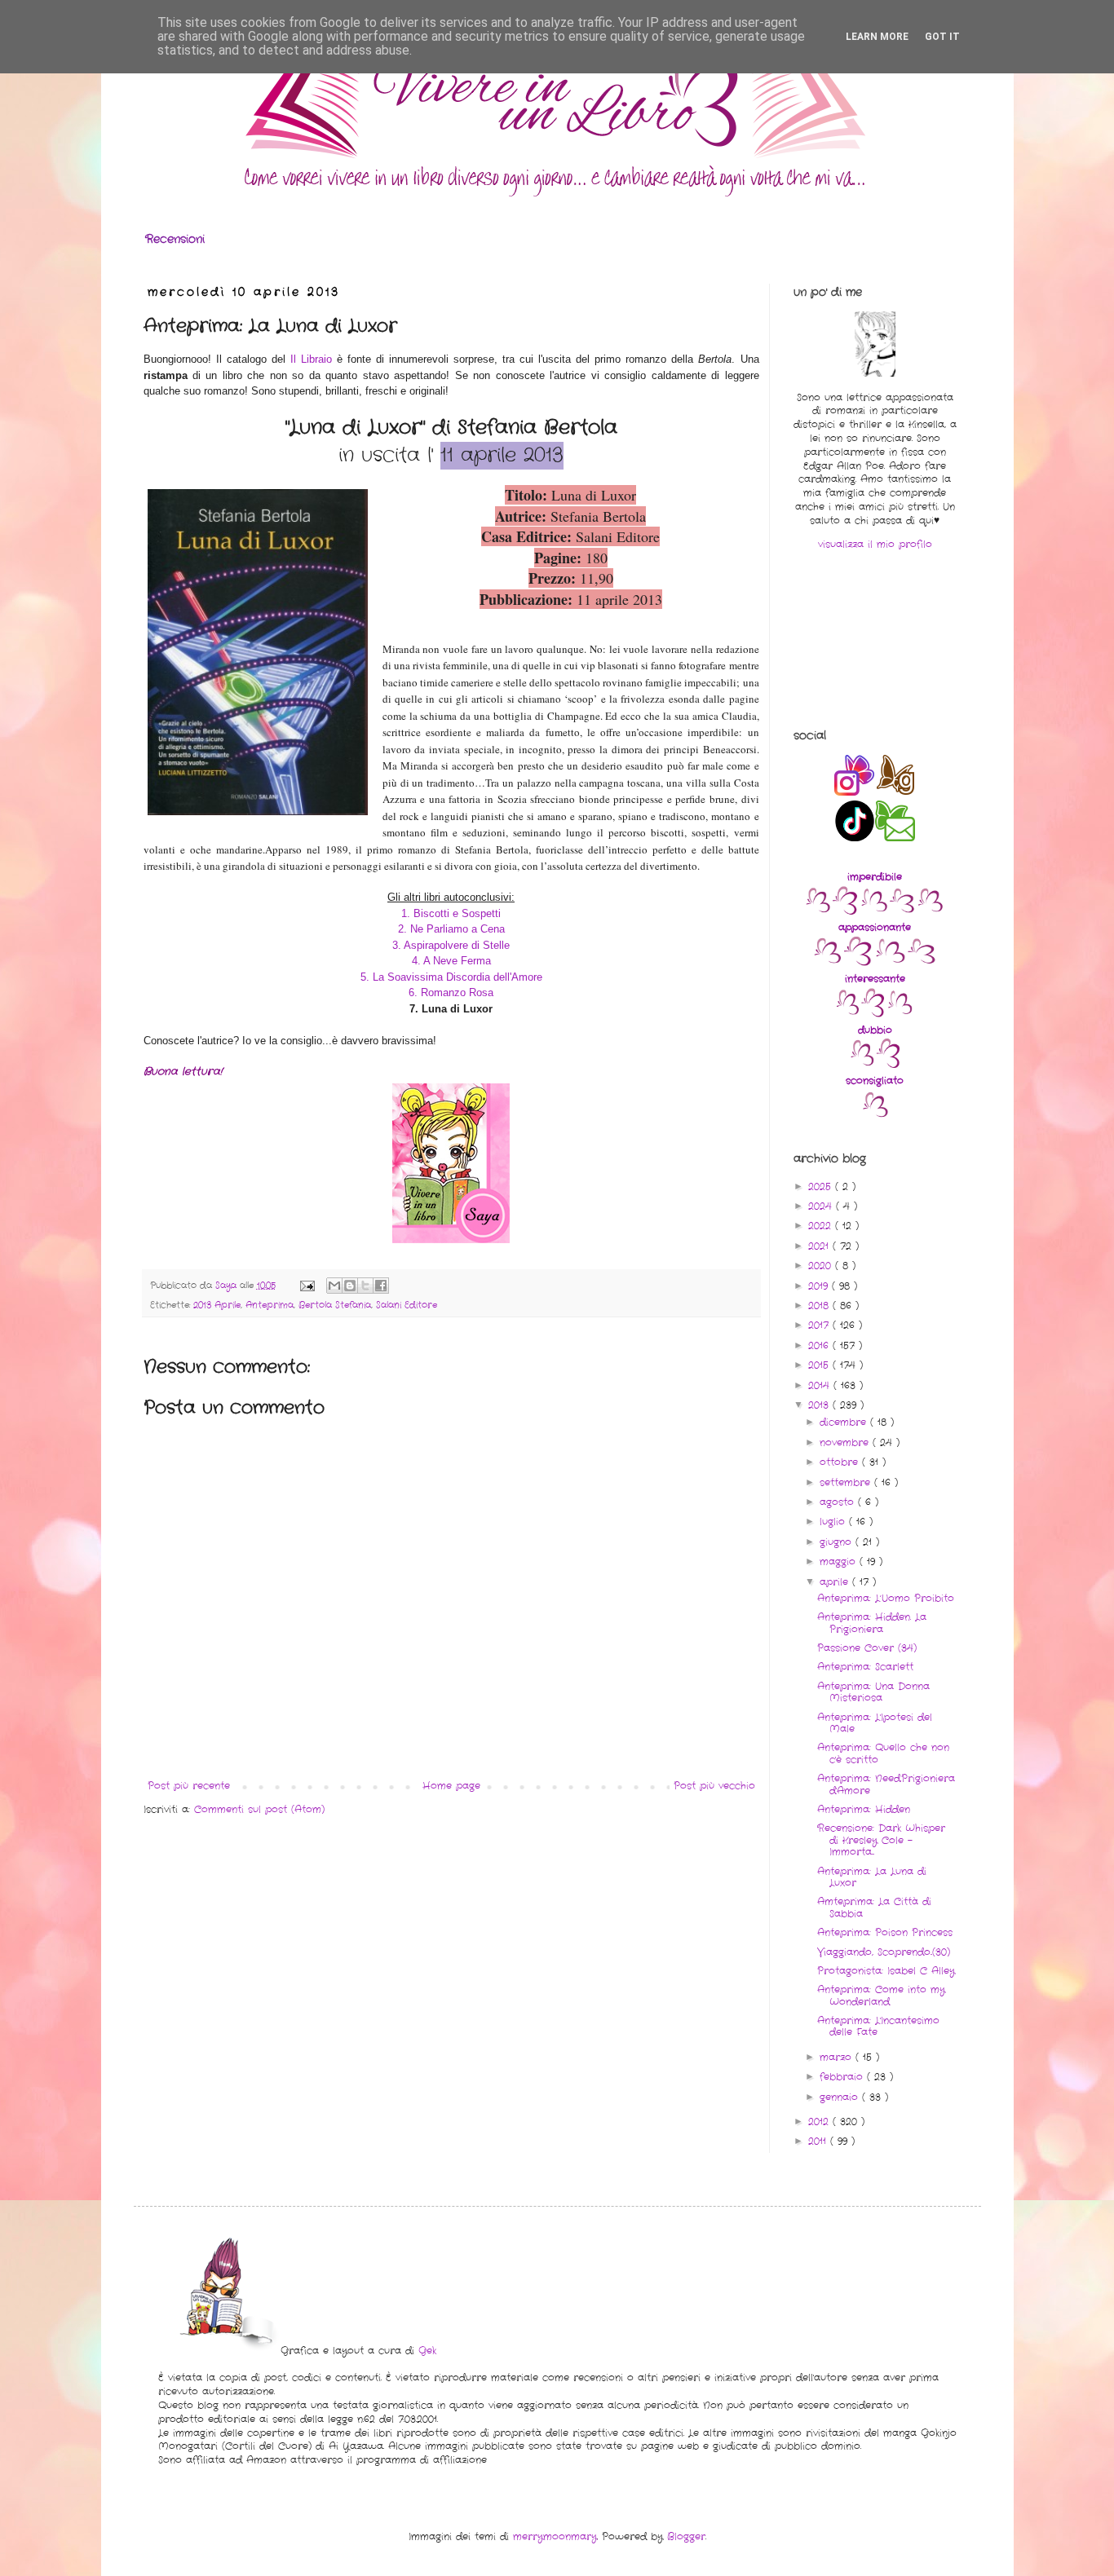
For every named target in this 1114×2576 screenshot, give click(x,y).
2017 (820, 1325)
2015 (820, 1365)
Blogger (686, 2536)
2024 (822, 1206)
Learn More (877, 37)
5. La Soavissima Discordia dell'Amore (451, 977)
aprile (836, 1582)
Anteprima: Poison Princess (885, 1932)
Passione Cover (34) (867, 1648)
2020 (822, 1266)
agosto (839, 1502)
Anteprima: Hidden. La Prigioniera (872, 1623)
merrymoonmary (555, 2536)
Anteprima (270, 1305)
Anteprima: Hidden (864, 1809)
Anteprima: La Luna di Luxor (872, 1877)
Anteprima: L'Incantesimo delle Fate (878, 2026)
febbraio (843, 2077)
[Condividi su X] (365, 1286)
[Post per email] (307, 1286)
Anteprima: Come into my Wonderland (881, 1995)
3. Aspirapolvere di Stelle (451, 945)
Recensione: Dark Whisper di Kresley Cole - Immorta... (881, 1840)
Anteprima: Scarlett (865, 1667)
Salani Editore (407, 1305)
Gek (427, 2351)
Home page (451, 1786)
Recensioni (175, 239)
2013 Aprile (217, 1305)
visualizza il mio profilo (875, 544)
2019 (820, 1286)
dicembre (845, 1422)
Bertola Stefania (335, 1305)
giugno (838, 1542)
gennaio (841, 2097)
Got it (942, 37)
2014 (821, 1385)
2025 (822, 1187)
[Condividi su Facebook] (381, 1286)
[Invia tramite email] (334, 1286)
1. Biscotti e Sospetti (451, 913)
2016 (820, 1345)
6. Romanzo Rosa (451, 992)
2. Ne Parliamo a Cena (451, 929)
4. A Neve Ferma (451, 961)
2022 (822, 1226)
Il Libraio (311, 359)
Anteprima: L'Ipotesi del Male (875, 1723)
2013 (820, 1405)
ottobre (841, 1462)
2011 (819, 2141)
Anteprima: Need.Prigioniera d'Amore (886, 1784)
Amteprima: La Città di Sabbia (874, 1907)
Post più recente (189, 1786)
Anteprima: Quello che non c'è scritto (883, 1753)
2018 (820, 1306)
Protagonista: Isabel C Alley (886, 1971)
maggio (840, 1561)
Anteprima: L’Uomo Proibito (886, 1598)
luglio (834, 1522)
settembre (847, 1482)
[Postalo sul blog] (350, 1286)
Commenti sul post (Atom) (259, 1809)
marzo (838, 2057)
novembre (846, 1442)
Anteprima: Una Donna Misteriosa (873, 1692)
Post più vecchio (714, 1786)
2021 (820, 1246)
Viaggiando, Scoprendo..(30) (884, 1952)
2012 (820, 2122)
